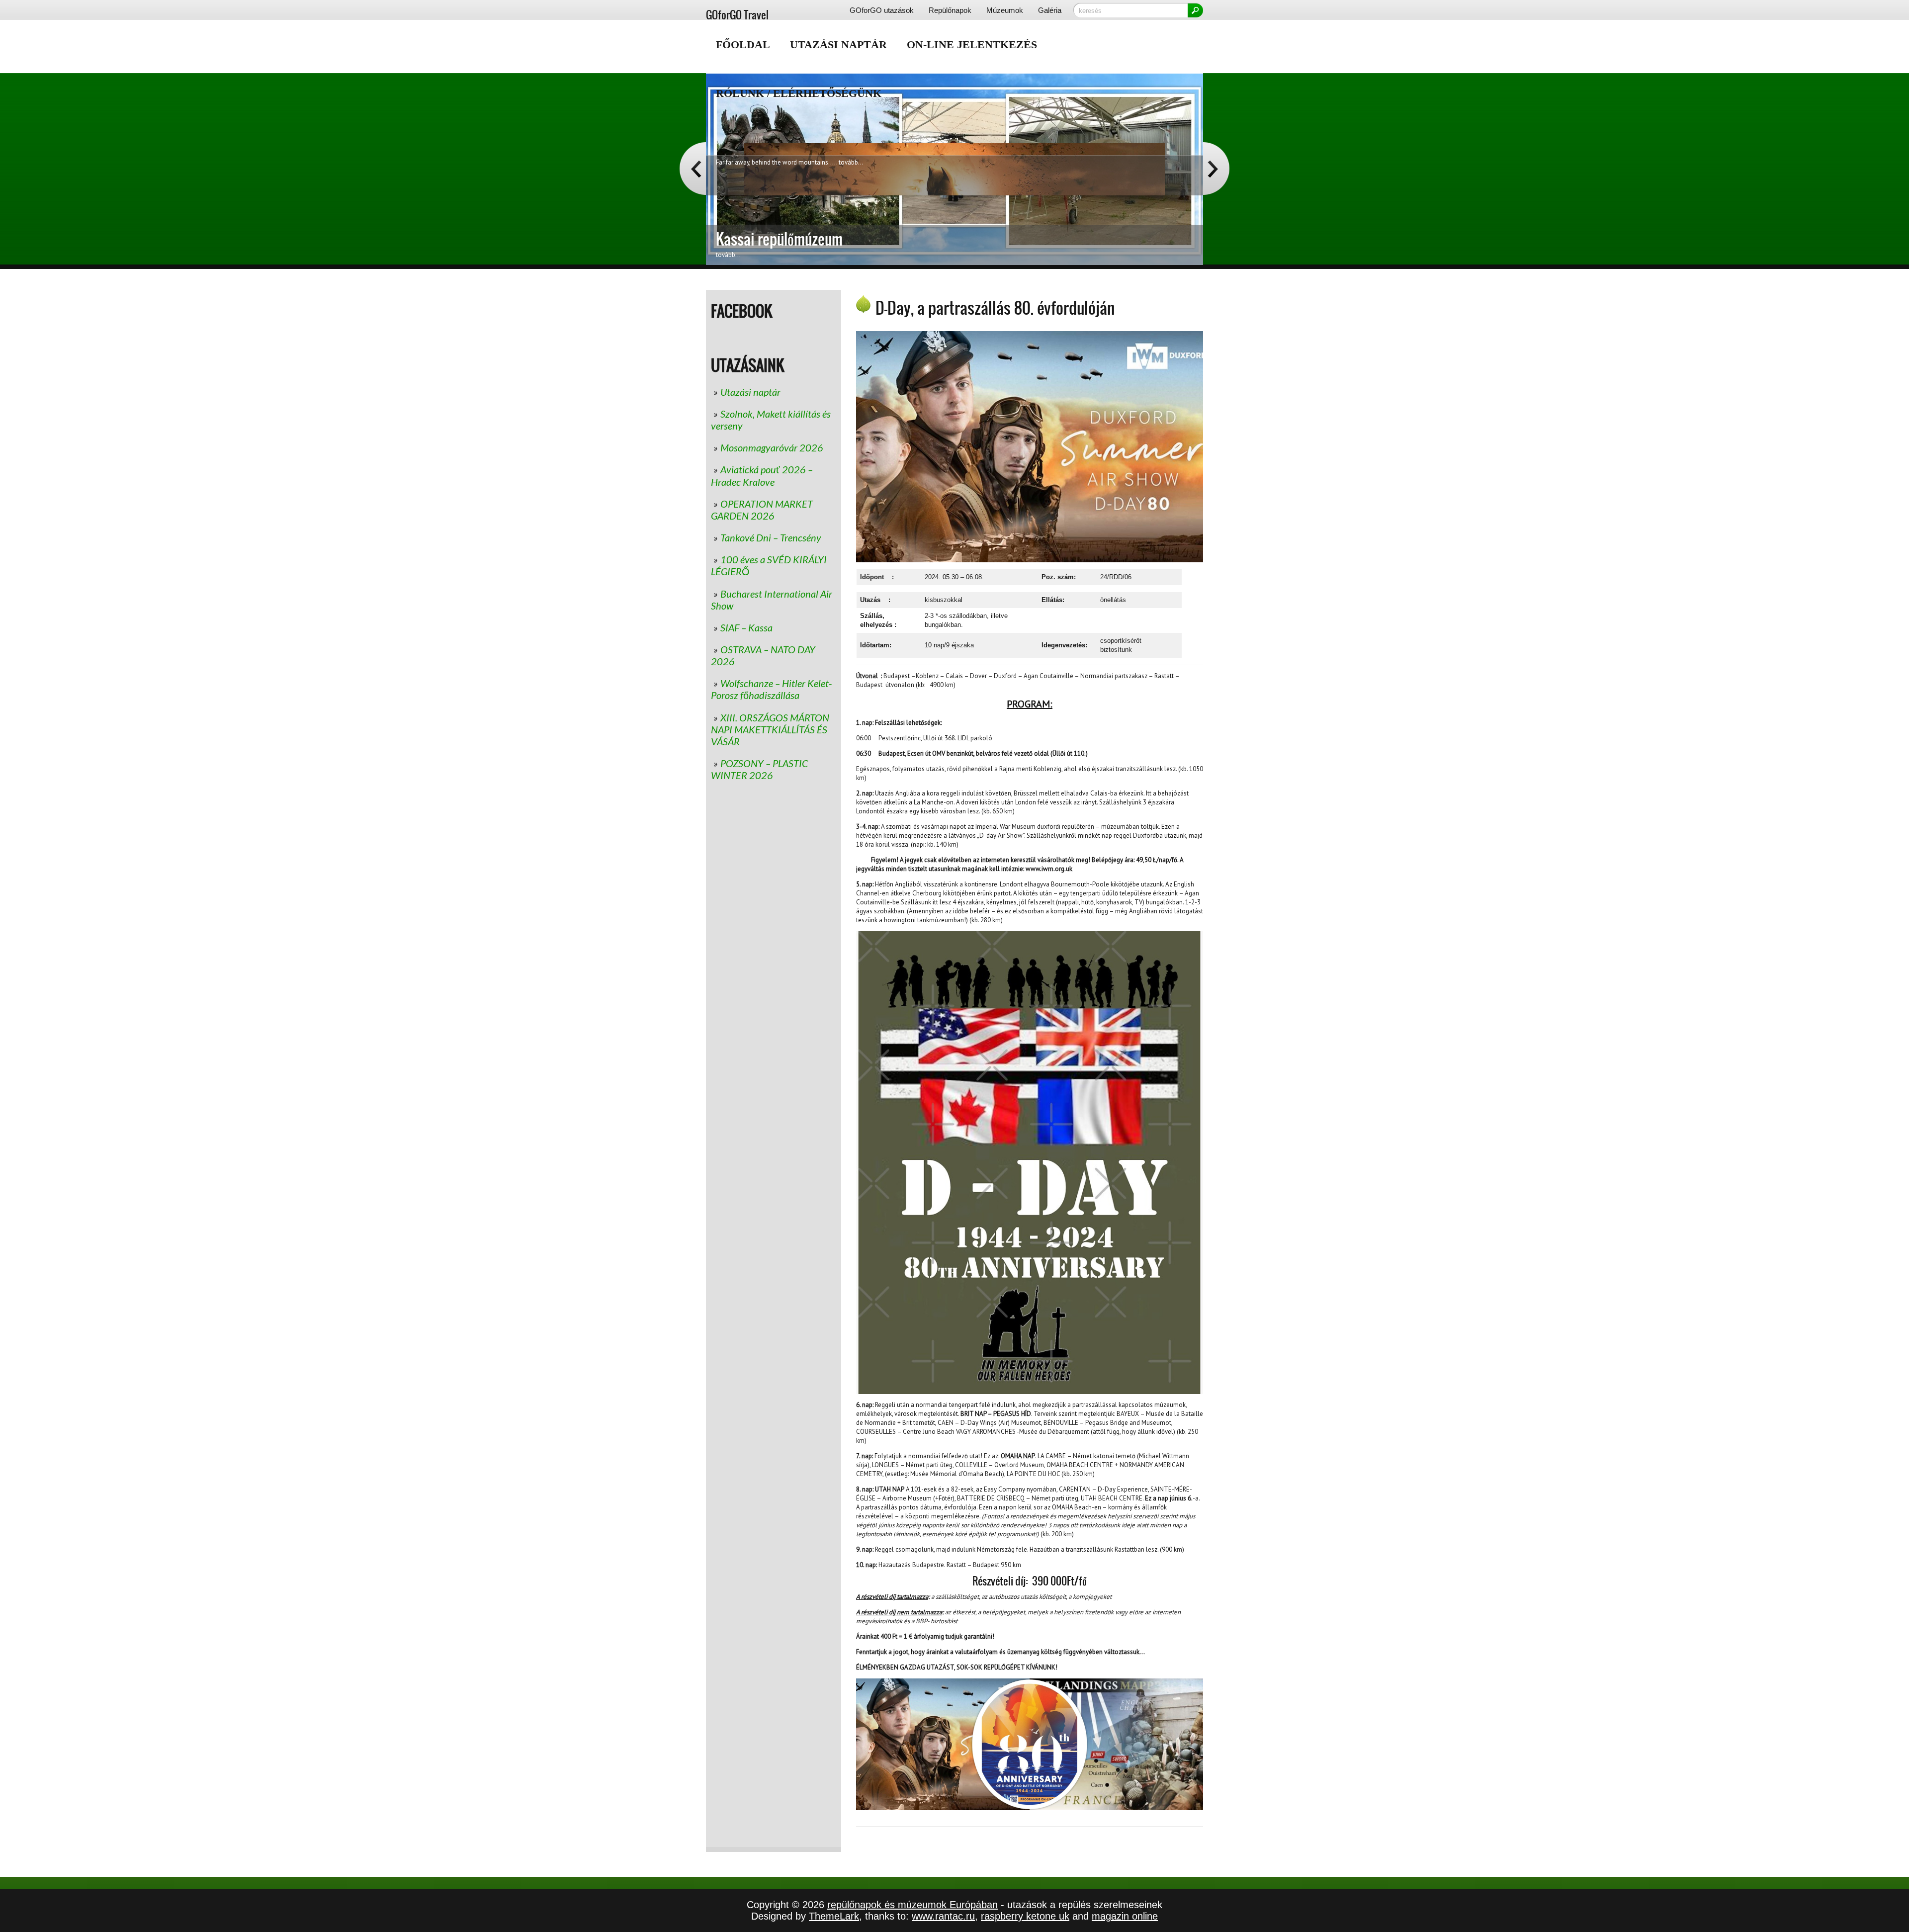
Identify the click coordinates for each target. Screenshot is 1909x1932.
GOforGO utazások (882, 10)
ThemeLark (834, 1916)
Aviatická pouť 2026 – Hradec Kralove (762, 476)
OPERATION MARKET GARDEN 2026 (762, 510)
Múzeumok (1005, 10)
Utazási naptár (838, 44)
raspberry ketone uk (1025, 1916)
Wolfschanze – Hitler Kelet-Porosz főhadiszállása (771, 689)
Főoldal (743, 44)
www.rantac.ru (943, 1916)
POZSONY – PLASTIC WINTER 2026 (759, 769)
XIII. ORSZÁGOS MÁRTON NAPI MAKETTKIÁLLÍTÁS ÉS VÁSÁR (770, 729)
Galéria (1050, 10)
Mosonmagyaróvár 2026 (772, 447)
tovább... (851, 232)
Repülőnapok (950, 10)
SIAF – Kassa (746, 627)
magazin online (1125, 1916)
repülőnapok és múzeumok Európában (912, 1905)
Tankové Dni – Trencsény (771, 537)
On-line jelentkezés (972, 44)
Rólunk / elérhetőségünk (799, 93)
